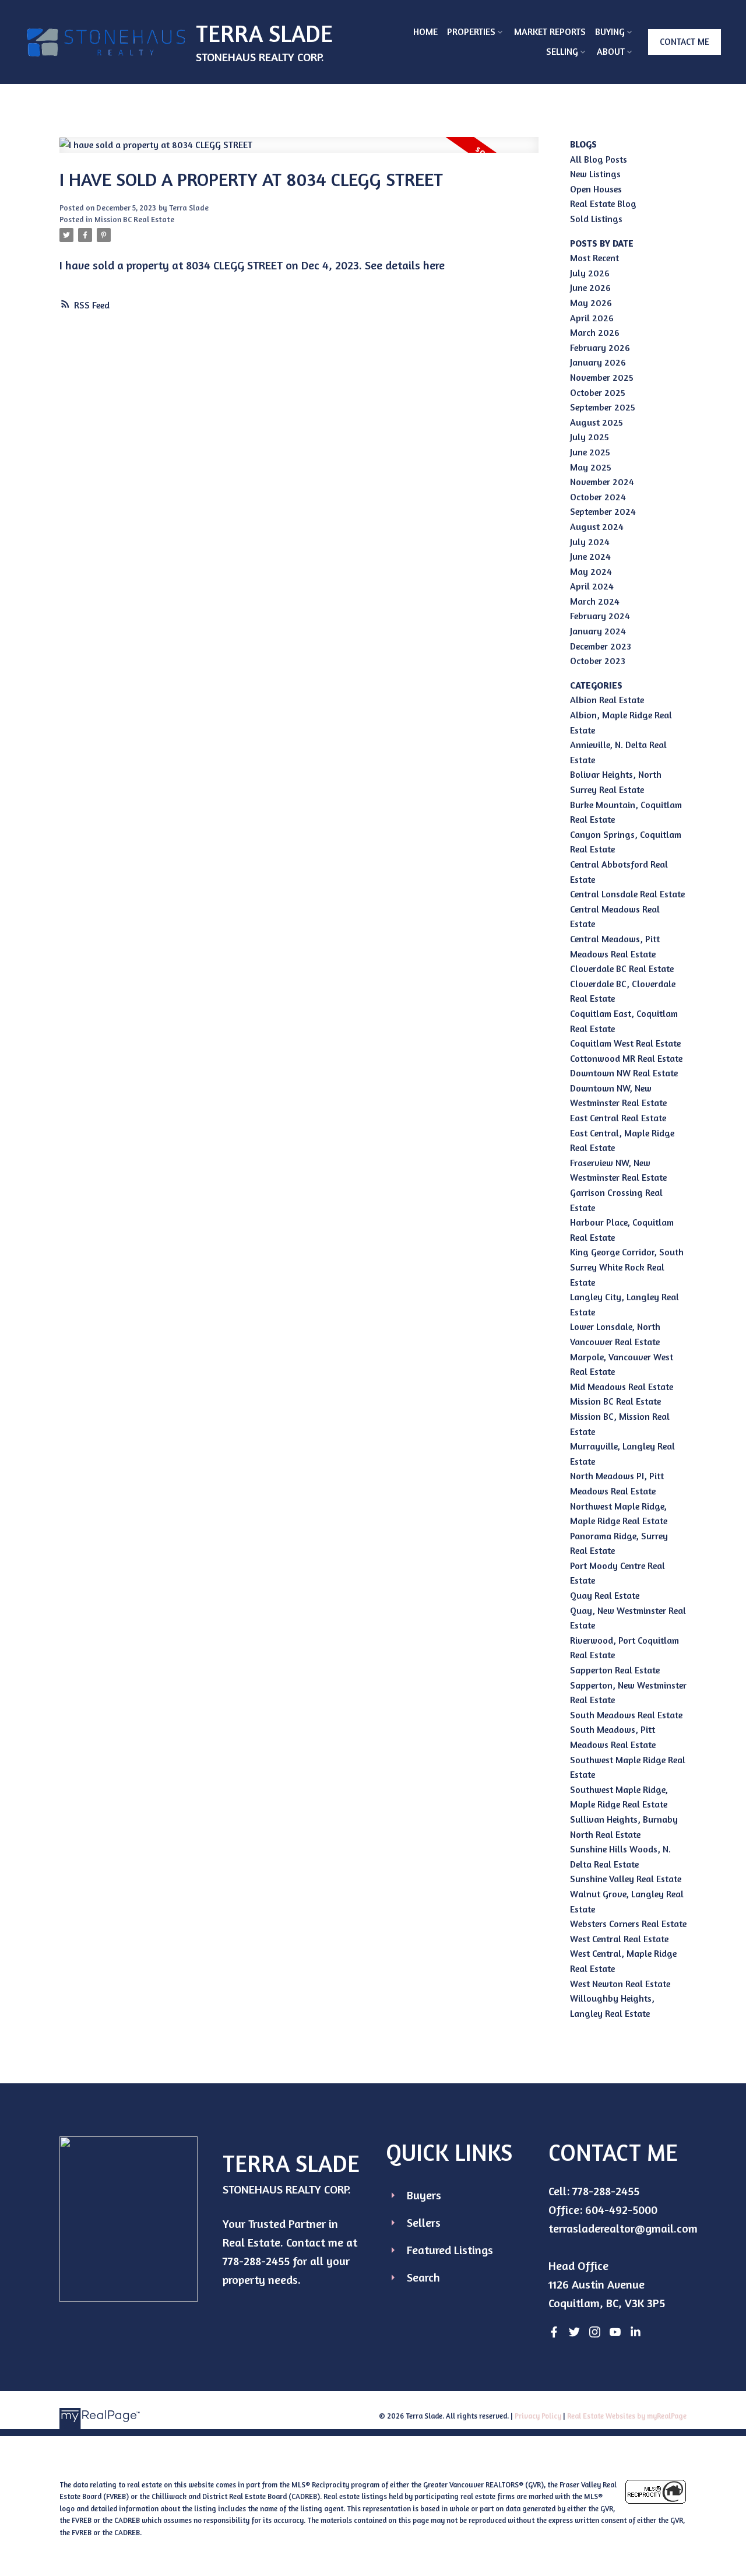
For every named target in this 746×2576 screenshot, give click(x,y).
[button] (685, 42)
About (611, 51)
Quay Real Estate (605, 1595)
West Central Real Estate (619, 1939)
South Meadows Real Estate (626, 1715)
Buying (610, 31)
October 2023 (598, 661)
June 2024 (590, 556)
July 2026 (590, 273)
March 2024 (595, 601)
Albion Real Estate (607, 700)
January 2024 (598, 631)
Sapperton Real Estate (615, 1670)
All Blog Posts (599, 159)
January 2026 (598, 362)
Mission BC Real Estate (134, 219)
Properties (471, 31)
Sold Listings (596, 219)
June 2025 (590, 452)
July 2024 (590, 542)
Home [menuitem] (425, 31)
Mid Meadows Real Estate (622, 1387)
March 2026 (595, 332)
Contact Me (685, 42)
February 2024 (600, 616)
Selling (562, 51)
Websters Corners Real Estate (628, 1924)
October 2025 (598, 392)
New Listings (595, 174)
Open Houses (596, 189)
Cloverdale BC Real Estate (622, 968)
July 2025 (590, 437)
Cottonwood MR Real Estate (626, 1058)
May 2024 (591, 571)
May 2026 (591, 303)
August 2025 (597, 422)
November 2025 (602, 377)
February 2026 (600, 348)
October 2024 (598, 497)
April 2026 (592, 318)
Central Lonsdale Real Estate (627, 894)
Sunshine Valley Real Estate (626, 1879)
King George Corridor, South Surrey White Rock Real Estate (627, 1267)
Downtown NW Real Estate (624, 1073)
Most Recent (594, 258)
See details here (405, 265)
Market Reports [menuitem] (550, 31)
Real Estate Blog (603, 203)
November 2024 (602, 482)
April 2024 (592, 586)
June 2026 (590, 287)
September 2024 (603, 511)
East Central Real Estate (618, 1118)
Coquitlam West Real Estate (625, 1043)
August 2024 (597, 527)
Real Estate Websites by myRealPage (627, 2416)
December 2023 (601, 646)
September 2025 (603, 407)
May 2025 (591, 467)
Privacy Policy (538, 2416)
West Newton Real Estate (620, 1984)
